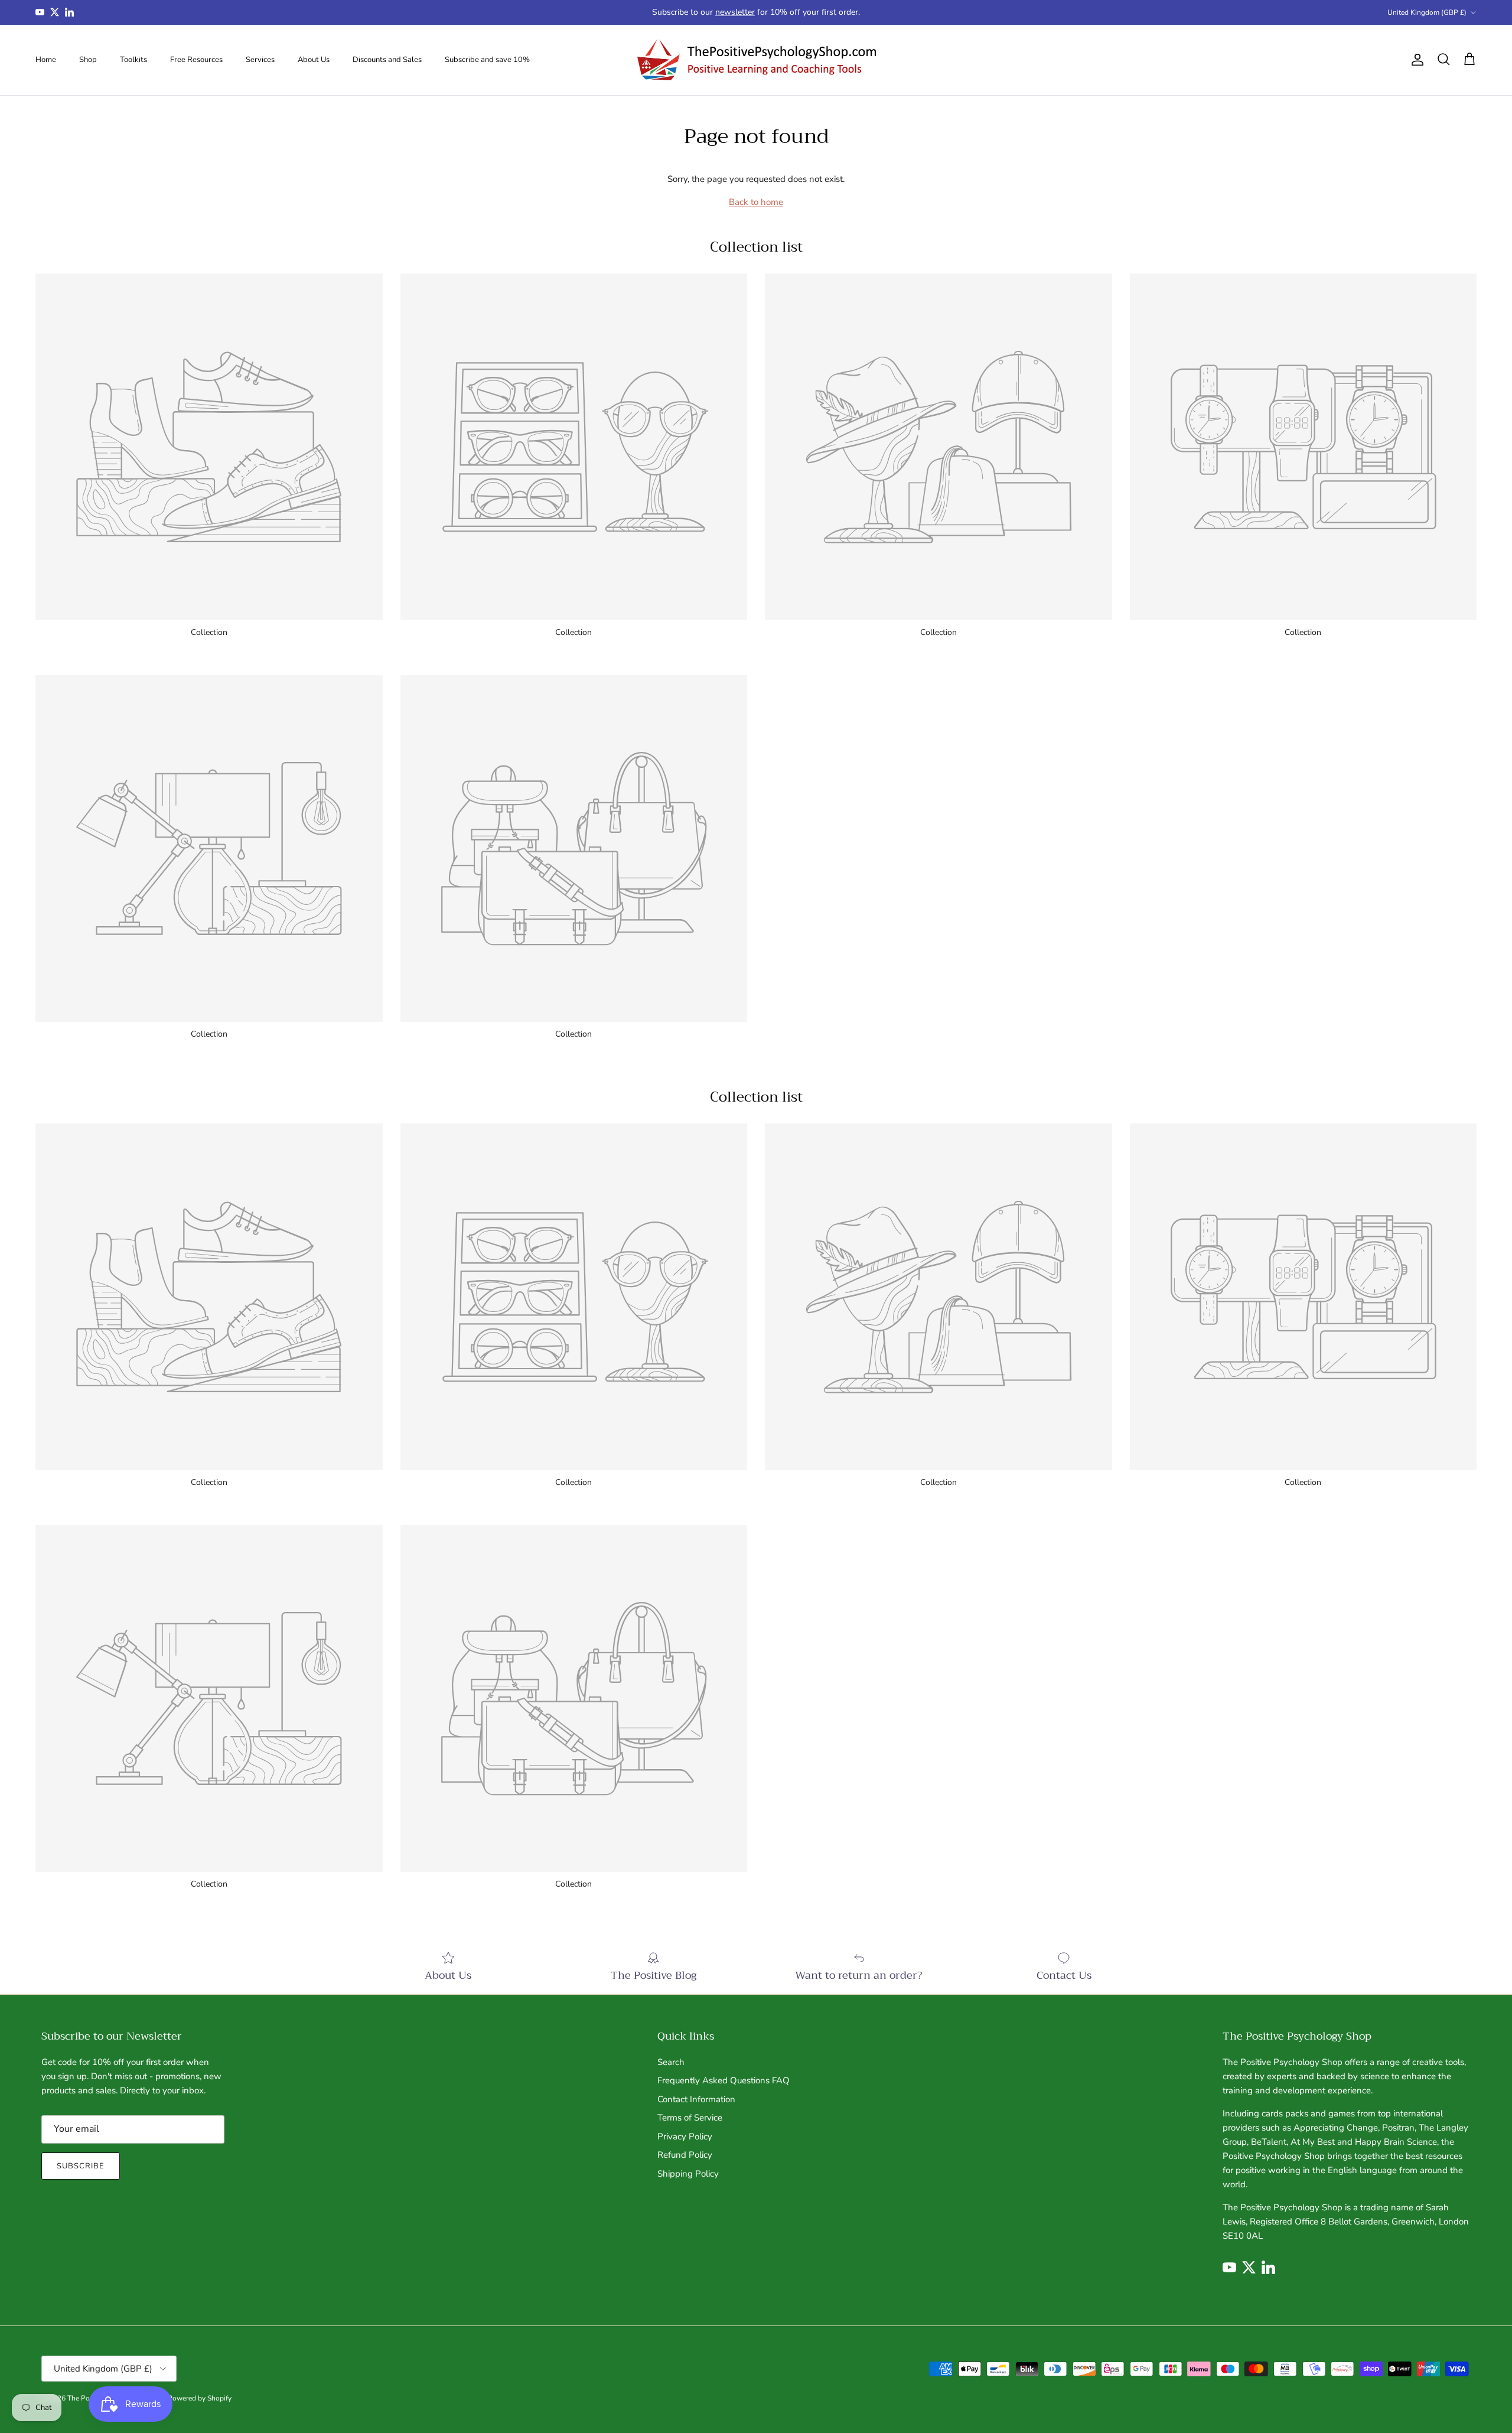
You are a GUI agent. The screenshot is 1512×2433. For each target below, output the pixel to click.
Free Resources (196, 59)
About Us (314, 59)
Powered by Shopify (200, 2398)
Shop (88, 59)
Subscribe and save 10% (487, 59)
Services (260, 59)
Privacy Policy (685, 2136)
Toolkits (133, 59)
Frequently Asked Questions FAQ (724, 2080)
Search (671, 2062)
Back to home (756, 202)
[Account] (1415, 60)
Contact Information (696, 2099)
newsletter (735, 12)
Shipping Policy (688, 2174)
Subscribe (81, 2166)
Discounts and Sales (387, 59)
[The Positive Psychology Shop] (756, 60)
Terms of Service (690, 2118)
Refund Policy (685, 2155)
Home (46, 59)
